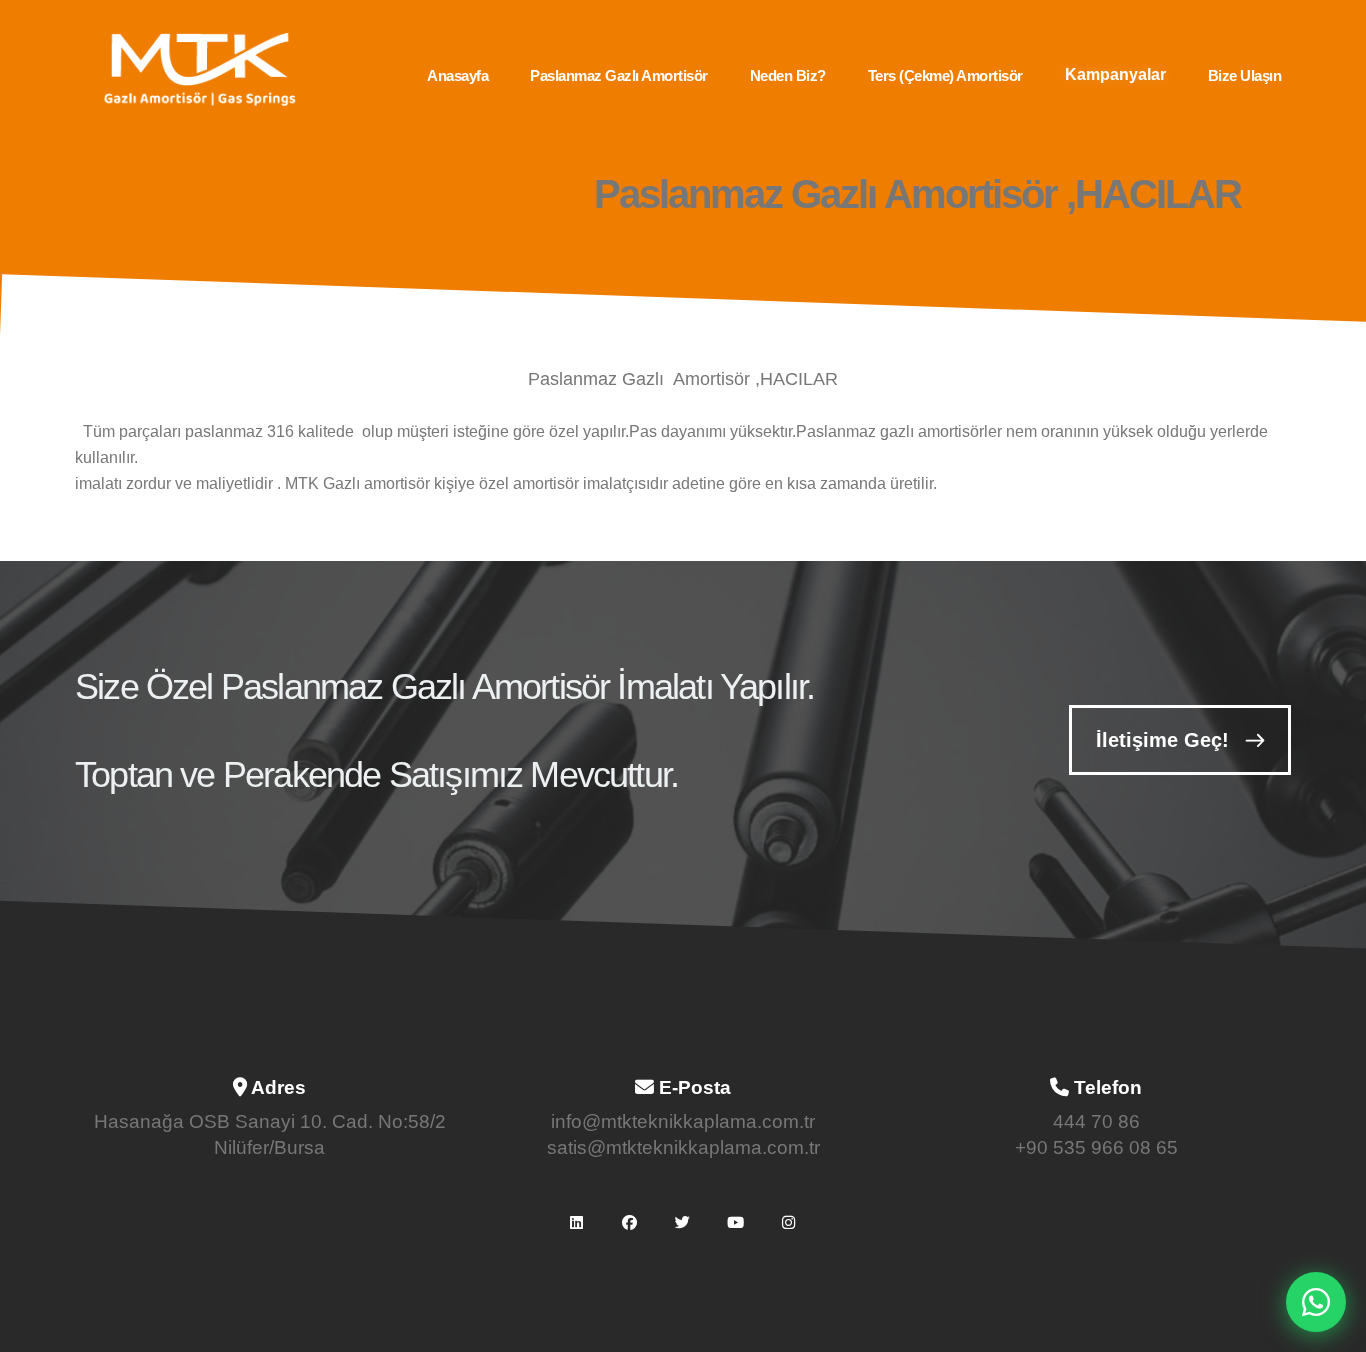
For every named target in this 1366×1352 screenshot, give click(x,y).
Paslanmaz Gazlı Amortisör (619, 75)
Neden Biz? (788, 75)
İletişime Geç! (1162, 740)
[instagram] (789, 1222)
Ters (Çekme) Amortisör (945, 75)
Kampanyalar (1115, 74)
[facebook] (630, 1222)
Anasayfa (457, 75)
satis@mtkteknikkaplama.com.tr (683, 1147)
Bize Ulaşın (1245, 75)
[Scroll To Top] (1331, 1329)
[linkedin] (577, 1222)
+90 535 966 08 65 (1096, 1147)
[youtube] (736, 1222)
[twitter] (683, 1222)
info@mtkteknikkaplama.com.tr (683, 1121)
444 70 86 (1096, 1121)
